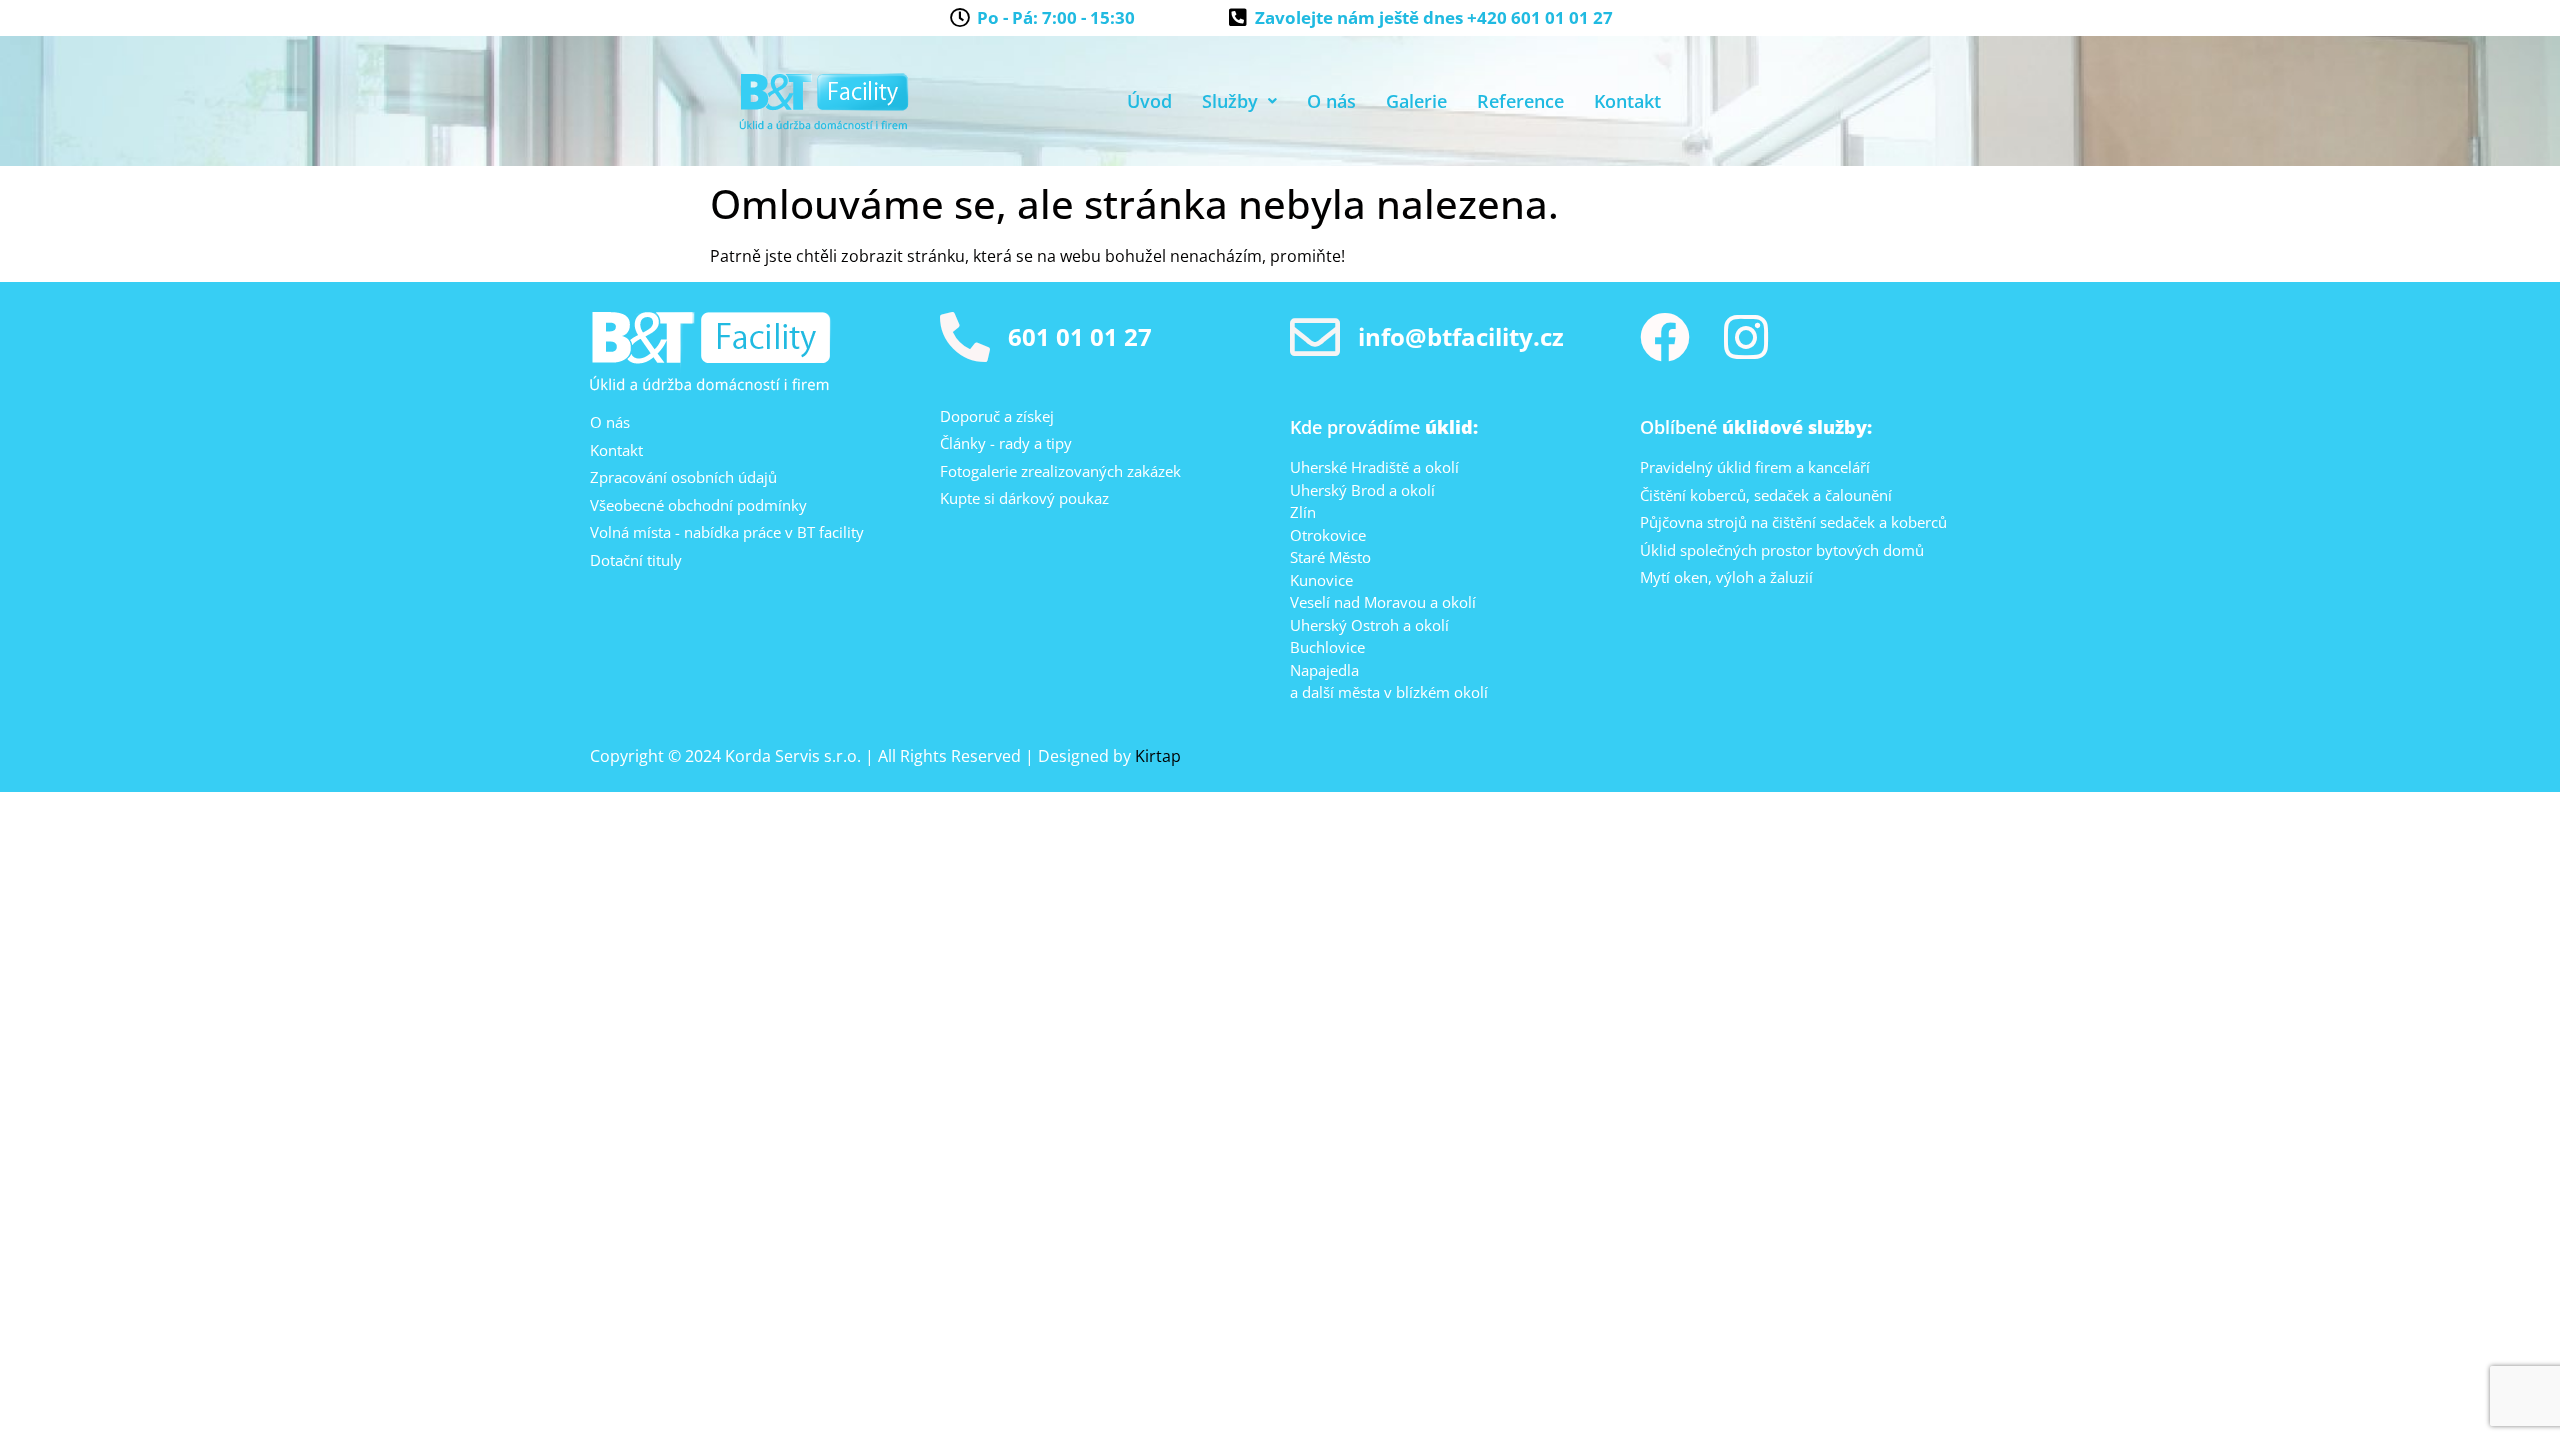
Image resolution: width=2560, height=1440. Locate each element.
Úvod (1149, 101)
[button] (1239, 101)
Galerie (1416, 101)
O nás (1331, 101)
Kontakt (1627, 101)
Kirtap (1158, 756)
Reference (1520, 101)
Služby (1230, 101)
